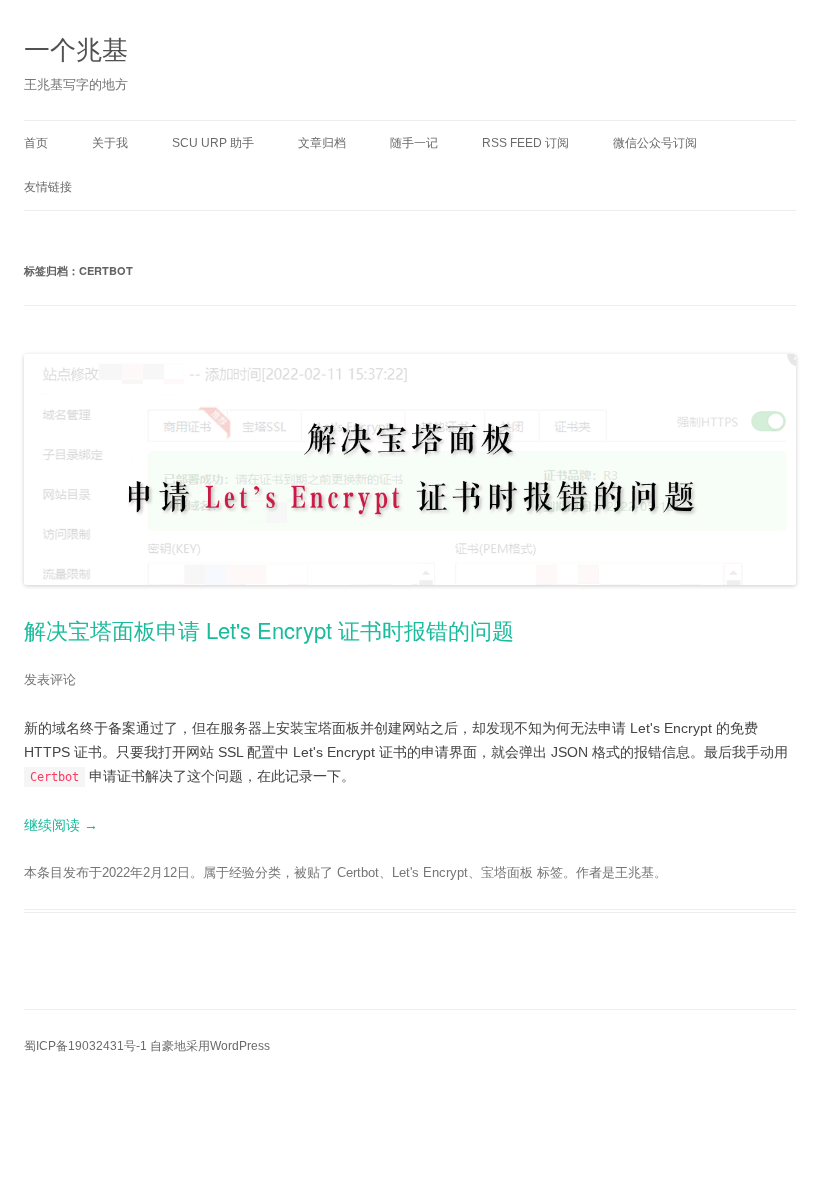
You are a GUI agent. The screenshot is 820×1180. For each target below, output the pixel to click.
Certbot (358, 872)
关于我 (110, 143)
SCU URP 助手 (213, 143)
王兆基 (634, 872)
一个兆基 (76, 47)
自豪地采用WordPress (210, 1046)
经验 (242, 872)
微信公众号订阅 (655, 143)
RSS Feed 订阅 (525, 143)
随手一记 (414, 143)
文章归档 (322, 143)
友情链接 (48, 187)
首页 (36, 143)
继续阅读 (61, 825)
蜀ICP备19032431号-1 (85, 1046)
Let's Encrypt (430, 872)
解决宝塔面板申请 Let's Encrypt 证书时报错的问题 (269, 629)
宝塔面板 (507, 872)
